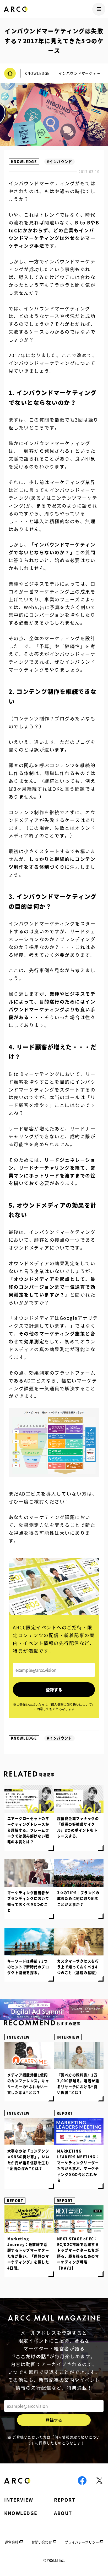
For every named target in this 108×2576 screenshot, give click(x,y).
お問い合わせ (42, 2542)
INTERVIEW (18, 2037)
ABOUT (63, 2513)
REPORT (65, 2113)
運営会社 (12, 2542)
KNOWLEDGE (24, 162)
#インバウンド (60, 162)
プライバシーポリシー (82, 2542)
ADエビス (35, 1381)
